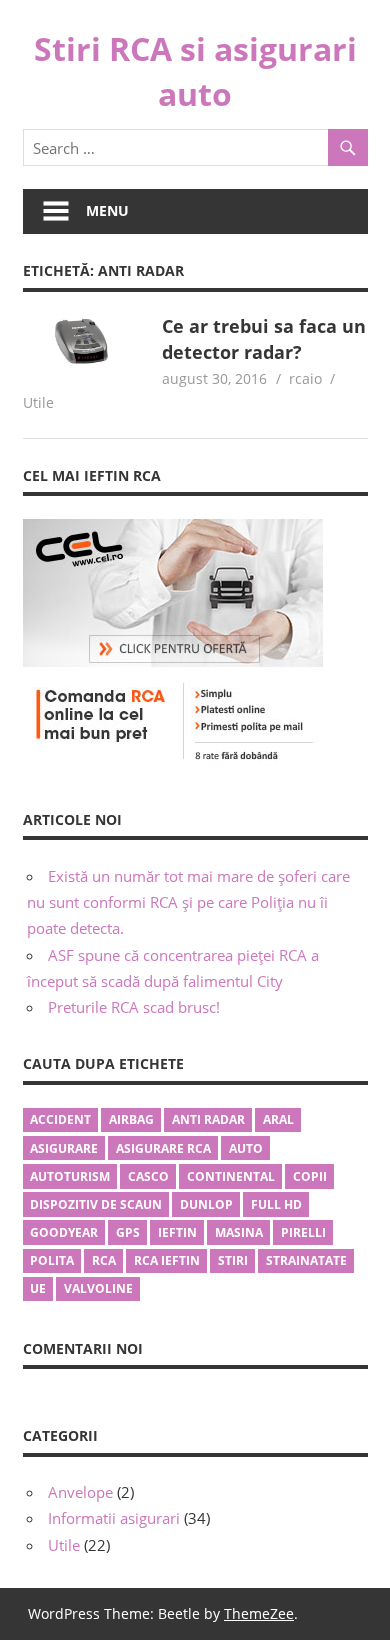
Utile (38, 402)
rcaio (305, 378)
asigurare (64, 1148)
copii (310, 1176)
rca (104, 1260)
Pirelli (303, 1232)
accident (60, 1119)
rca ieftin (167, 1260)
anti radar (208, 1119)
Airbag (131, 1119)
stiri (233, 1260)
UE (38, 1288)
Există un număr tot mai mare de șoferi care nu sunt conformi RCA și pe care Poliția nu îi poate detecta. (188, 902)
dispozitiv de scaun (96, 1204)
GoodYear (64, 1232)
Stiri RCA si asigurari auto (195, 71)
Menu (107, 210)
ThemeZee (259, 1613)
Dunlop (206, 1204)
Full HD (276, 1204)
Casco (148, 1176)
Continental (231, 1176)
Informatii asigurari (114, 1518)
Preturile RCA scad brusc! (134, 1007)
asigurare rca (163, 1148)
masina (239, 1232)
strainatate (306, 1260)
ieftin (177, 1232)
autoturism (70, 1176)
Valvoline (98, 1288)
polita (52, 1260)
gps (128, 1232)
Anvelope (80, 1492)
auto (246, 1148)
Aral (278, 1119)
